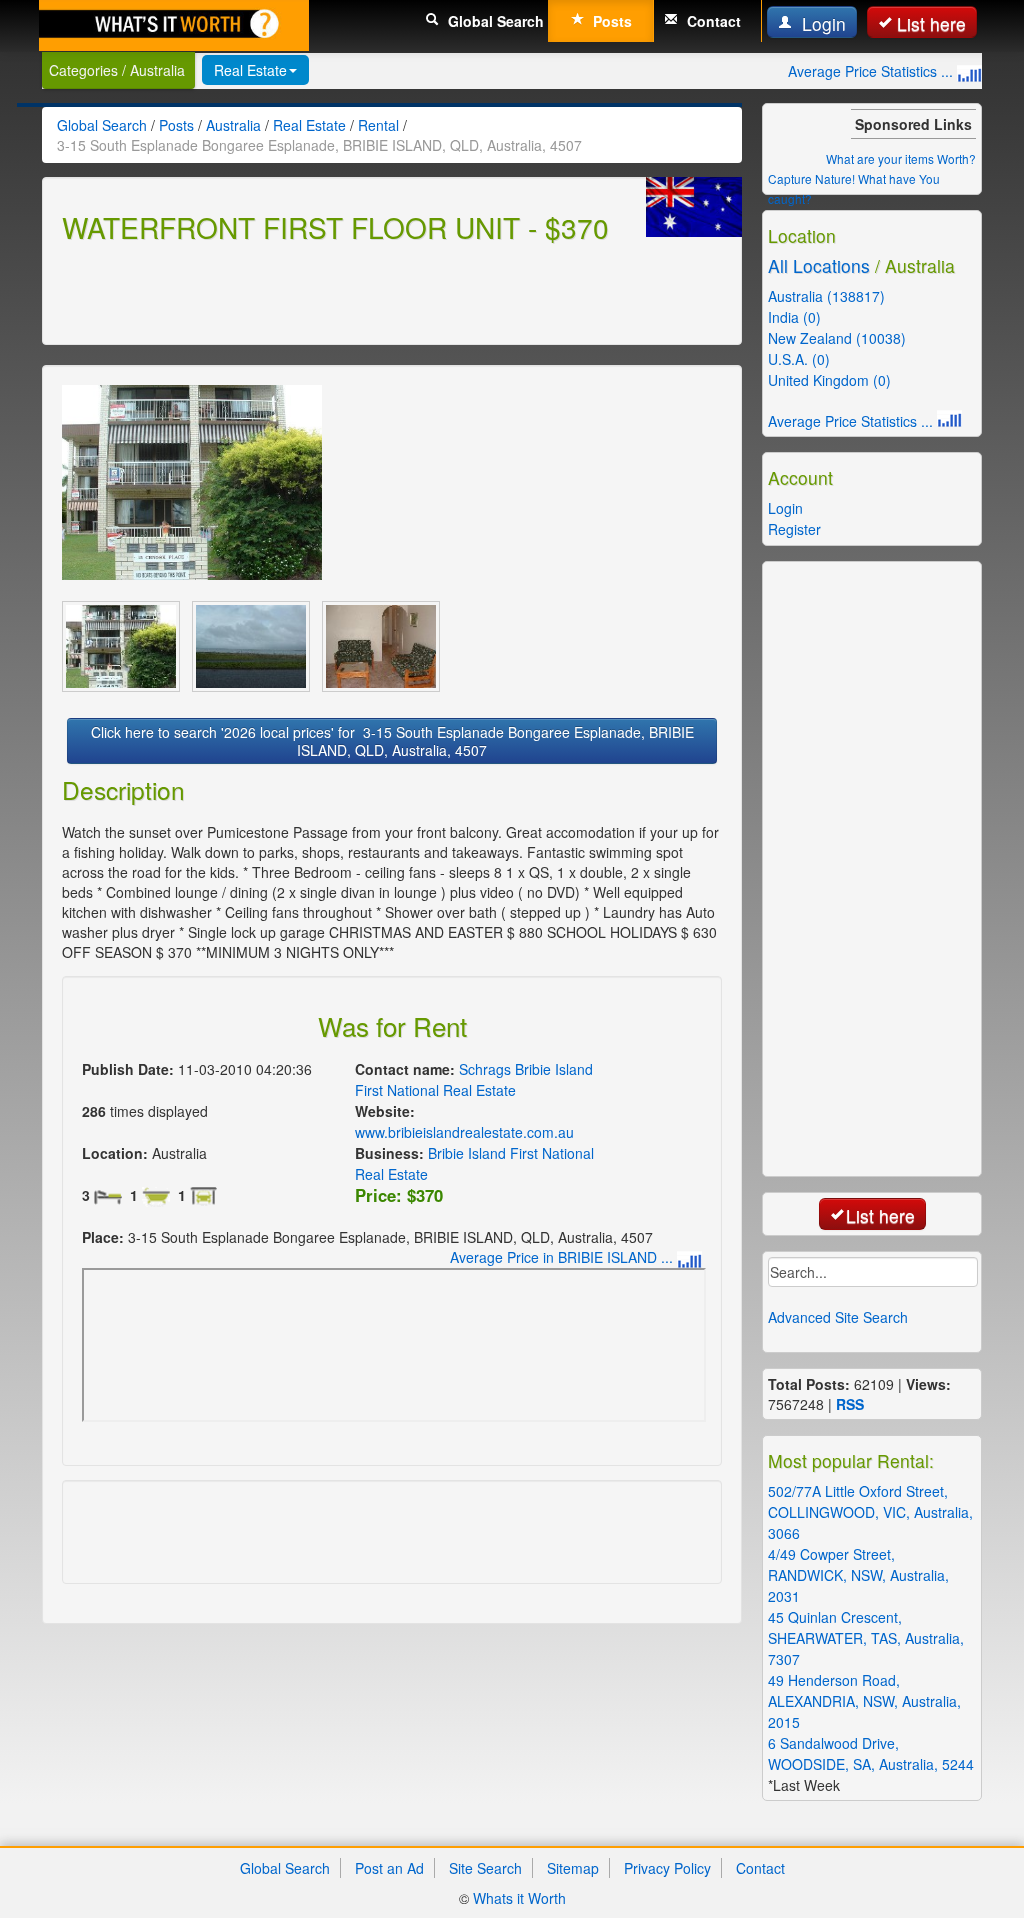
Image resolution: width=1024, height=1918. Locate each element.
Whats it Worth (519, 1898)
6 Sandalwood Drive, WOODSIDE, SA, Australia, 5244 (871, 1753)
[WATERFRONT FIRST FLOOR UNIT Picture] (192, 482)
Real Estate (250, 70)
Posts (610, 21)
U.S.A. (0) (799, 359)
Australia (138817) (826, 296)
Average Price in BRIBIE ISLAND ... (563, 1257)
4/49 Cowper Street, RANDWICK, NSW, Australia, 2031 (858, 1575)
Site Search (485, 1868)
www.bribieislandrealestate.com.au (464, 1132)
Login (821, 23)
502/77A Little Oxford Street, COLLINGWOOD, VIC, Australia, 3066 (870, 1512)
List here (931, 23)
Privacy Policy (667, 1868)
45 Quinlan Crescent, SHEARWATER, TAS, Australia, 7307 (866, 1638)
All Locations (819, 265)
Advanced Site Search (838, 1317)
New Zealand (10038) (837, 338)
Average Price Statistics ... (872, 71)
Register (794, 529)
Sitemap (573, 1868)
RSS (850, 1404)
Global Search (494, 21)
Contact (712, 21)
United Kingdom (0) (829, 380)
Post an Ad (389, 1868)
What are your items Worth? (901, 158)
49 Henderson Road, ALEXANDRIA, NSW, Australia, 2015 (864, 1701)
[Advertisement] (296, 291)
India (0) (794, 317)
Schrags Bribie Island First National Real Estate (474, 1079)
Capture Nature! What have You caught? (854, 188)
